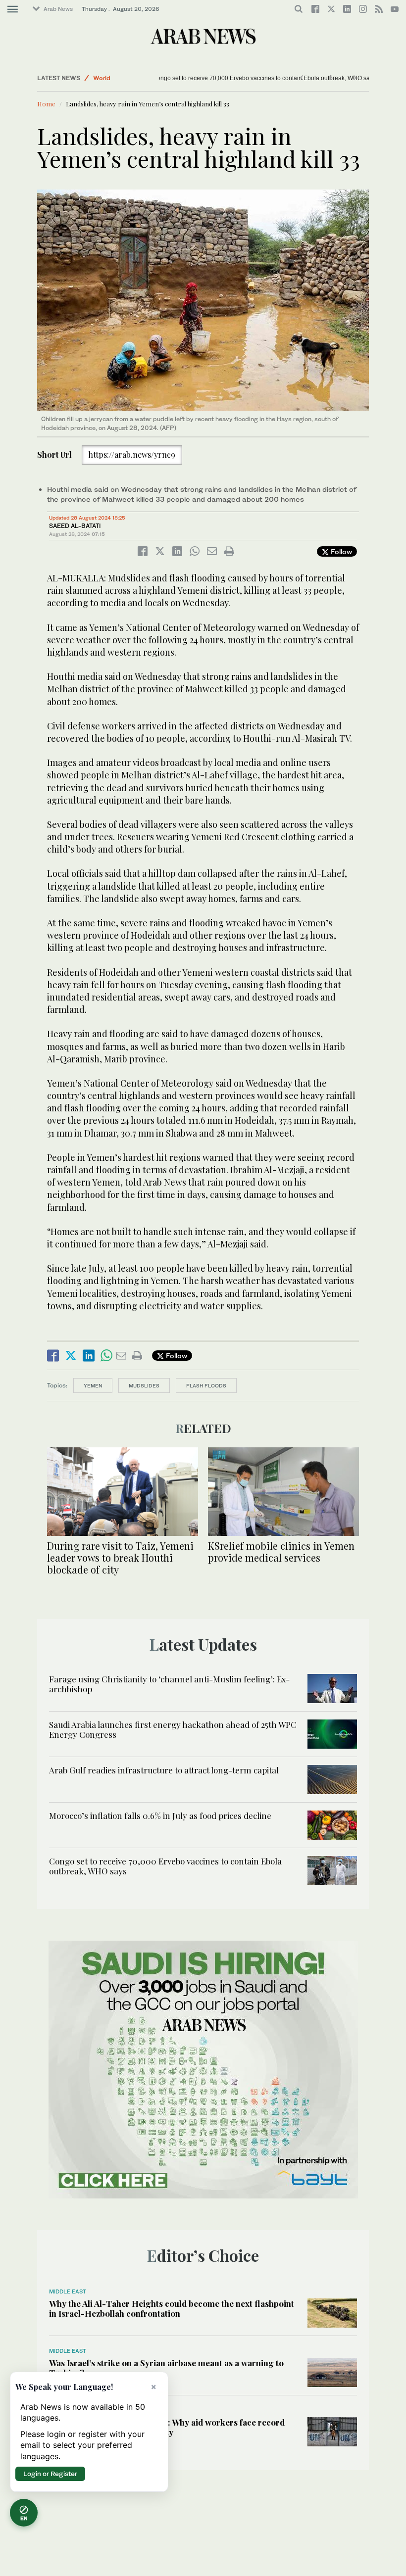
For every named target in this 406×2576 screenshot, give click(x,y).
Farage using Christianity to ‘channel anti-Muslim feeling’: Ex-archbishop (169, 1684)
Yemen (93, 1385)
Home (46, 104)
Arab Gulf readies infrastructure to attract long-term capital (164, 1770)
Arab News (58, 9)
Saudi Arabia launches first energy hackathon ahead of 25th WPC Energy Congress (173, 1729)
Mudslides (144, 1385)
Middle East (68, 2291)
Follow (340, 551)
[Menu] (13, 9)
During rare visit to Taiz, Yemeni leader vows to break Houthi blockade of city (120, 1557)
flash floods (206, 1385)
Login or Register (50, 2474)
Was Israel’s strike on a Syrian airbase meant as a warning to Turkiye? (166, 2368)
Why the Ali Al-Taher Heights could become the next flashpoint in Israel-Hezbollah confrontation (172, 2308)
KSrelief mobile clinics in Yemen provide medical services (281, 1551)
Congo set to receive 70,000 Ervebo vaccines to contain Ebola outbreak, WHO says (224, 78)
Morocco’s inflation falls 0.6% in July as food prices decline (160, 1815)
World (102, 78)
